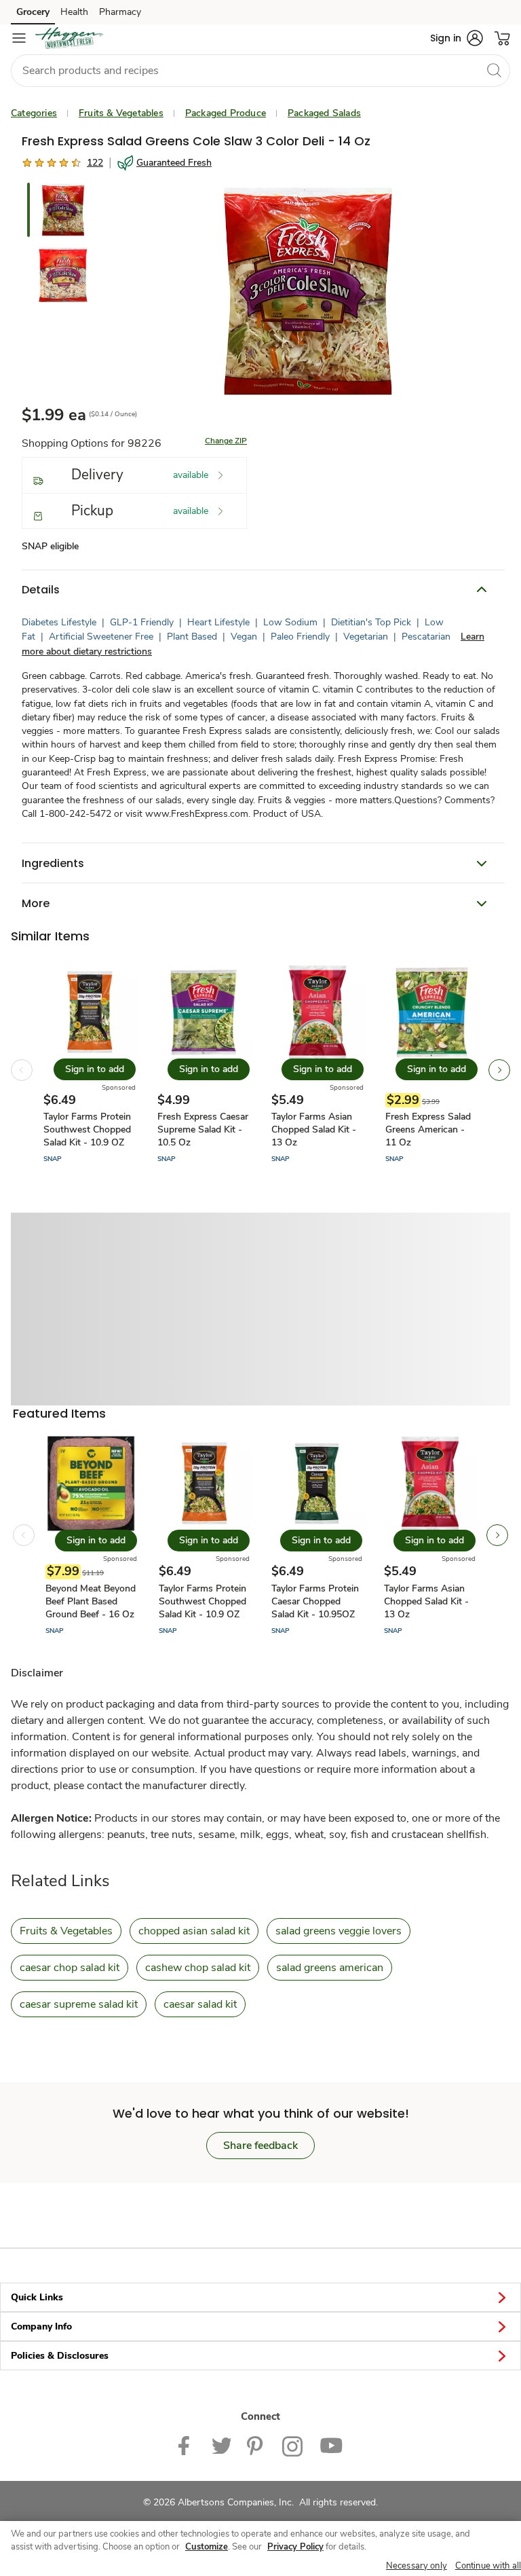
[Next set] (499, 1070)
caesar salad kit (200, 2004)
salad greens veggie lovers (339, 1931)
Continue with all (488, 2566)
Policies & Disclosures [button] (60, 2356)
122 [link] (95, 163)
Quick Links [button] (37, 2297)
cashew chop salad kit (198, 1968)
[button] (457, 38)
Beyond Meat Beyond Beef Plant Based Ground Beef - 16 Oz (91, 1601)
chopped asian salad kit (194, 1931)
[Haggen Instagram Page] (293, 2445)
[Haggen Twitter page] (221, 2445)
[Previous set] (22, 1070)
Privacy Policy (295, 2547)
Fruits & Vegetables (121, 113)
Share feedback (260, 2146)
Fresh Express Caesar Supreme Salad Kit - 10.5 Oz (203, 1129)
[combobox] (260, 71)
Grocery (33, 12)
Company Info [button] (41, 2326)
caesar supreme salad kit (79, 2004)
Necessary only (417, 2566)
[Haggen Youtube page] (331, 2445)
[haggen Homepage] (69, 38)
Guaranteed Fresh (174, 163)
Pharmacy (120, 12)
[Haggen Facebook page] (187, 2445)
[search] (494, 70)
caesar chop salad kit (70, 1968)
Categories (34, 113)
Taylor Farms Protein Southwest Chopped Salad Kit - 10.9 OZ (87, 1129)
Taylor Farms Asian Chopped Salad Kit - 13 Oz (314, 1129)
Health (74, 12)
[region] (260, 2549)
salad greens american (330, 1968)
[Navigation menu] (19, 38)
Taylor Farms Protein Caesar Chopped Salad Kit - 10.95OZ (315, 1601)
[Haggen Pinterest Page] (256, 2445)
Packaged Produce (226, 113)
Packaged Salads (324, 113)
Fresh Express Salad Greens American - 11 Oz (428, 1129)
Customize (207, 2547)
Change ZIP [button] (226, 441)
